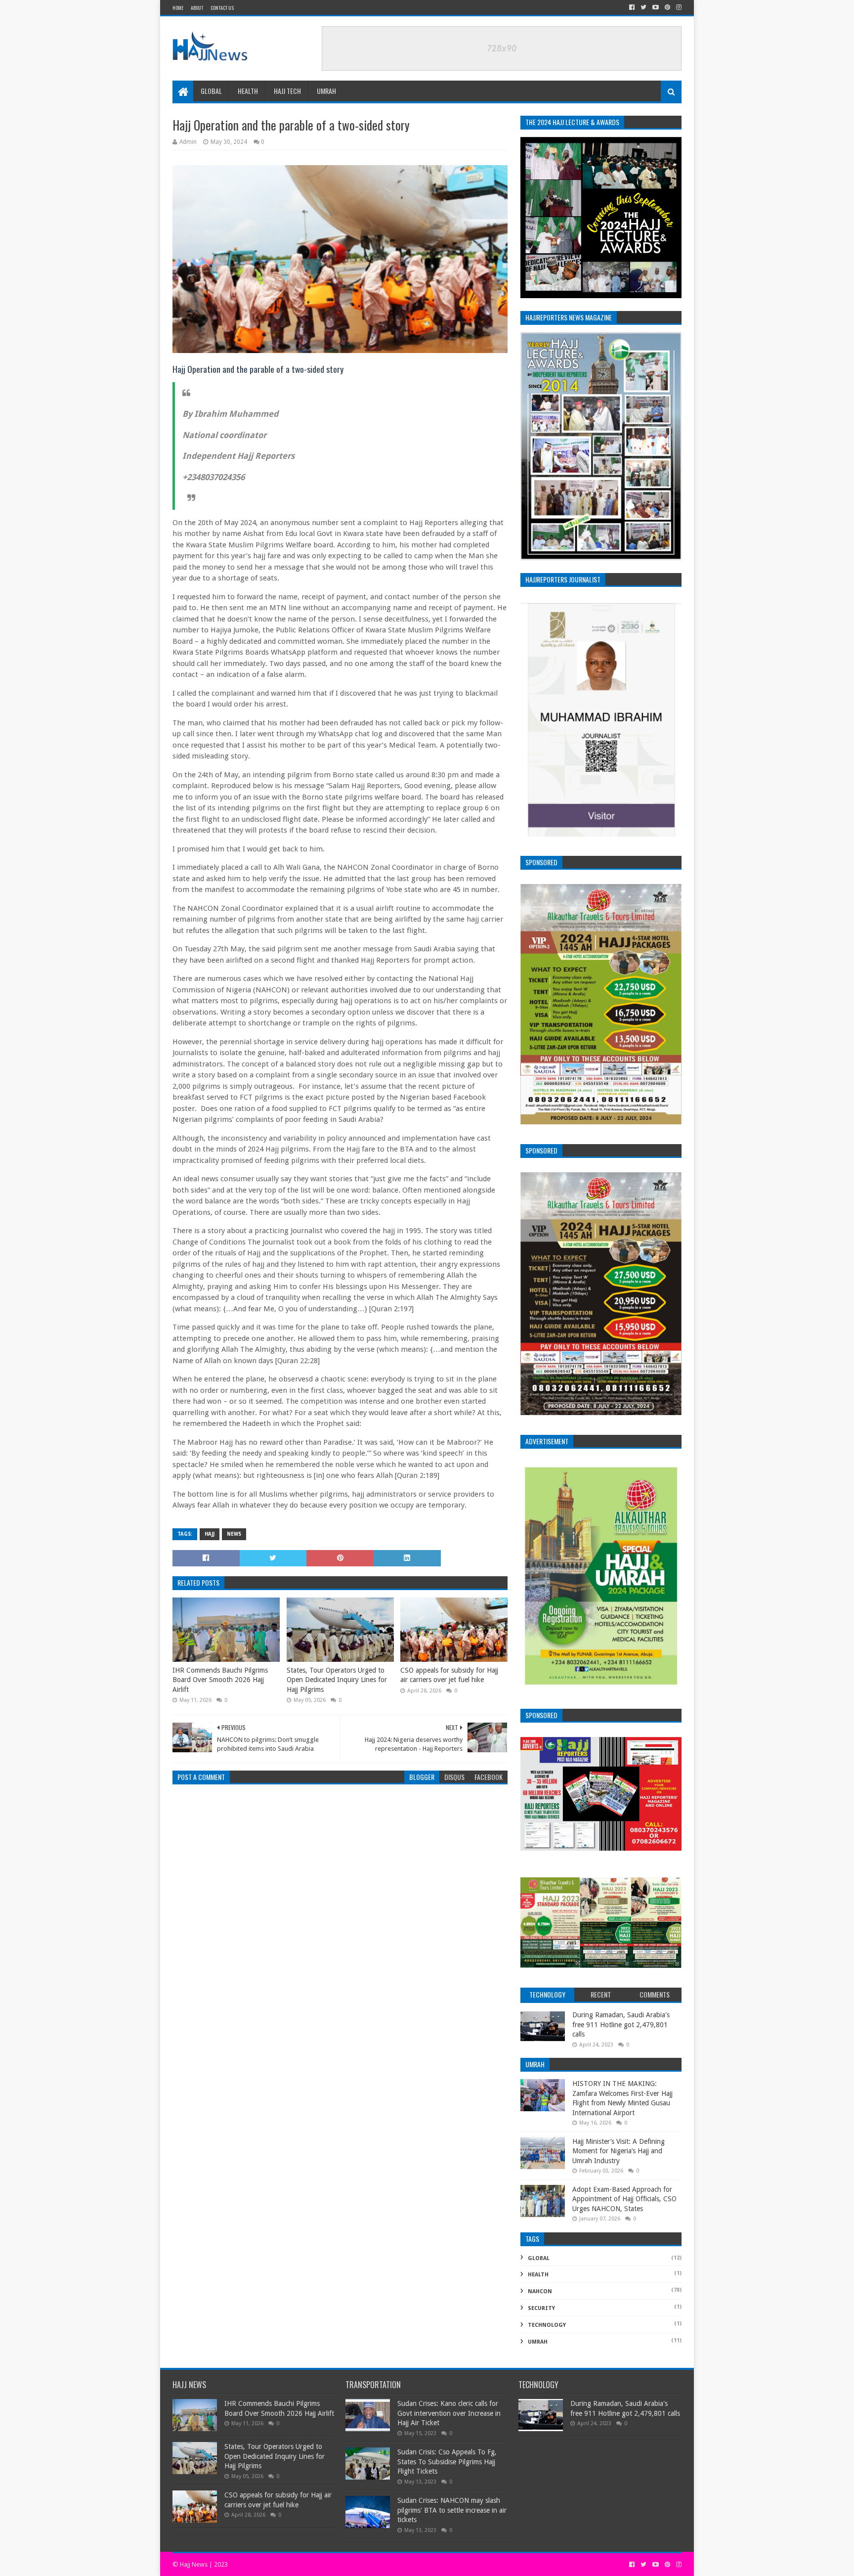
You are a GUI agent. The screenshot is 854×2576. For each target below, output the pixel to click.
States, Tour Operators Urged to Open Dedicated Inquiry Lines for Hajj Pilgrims (337, 1680)
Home (178, 8)
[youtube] (656, 7)
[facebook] (632, 7)
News (234, 1534)
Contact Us (222, 8)
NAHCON (540, 2291)
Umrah (326, 91)
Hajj (210, 1534)
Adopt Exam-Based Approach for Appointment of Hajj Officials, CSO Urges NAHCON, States (624, 2199)
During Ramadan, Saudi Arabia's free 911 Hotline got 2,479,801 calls (621, 2024)
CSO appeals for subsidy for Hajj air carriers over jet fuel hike (449, 1675)
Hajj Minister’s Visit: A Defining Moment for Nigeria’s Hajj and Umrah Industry (619, 2151)
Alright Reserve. (296, 2564)
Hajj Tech (287, 91)
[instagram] (678, 7)
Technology (547, 2325)
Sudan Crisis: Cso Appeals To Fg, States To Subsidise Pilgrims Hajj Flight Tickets (447, 2462)
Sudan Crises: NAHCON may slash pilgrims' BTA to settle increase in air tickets (452, 2510)
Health (248, 91)
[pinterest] (667, 7)
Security (541, 2308)
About (197, 8)
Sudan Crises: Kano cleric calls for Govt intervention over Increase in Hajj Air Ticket (449, 2413)
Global (211, 91)
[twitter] (643, 7)
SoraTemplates (251, 2564)
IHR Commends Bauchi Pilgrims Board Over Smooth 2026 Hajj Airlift (220, 1680)
